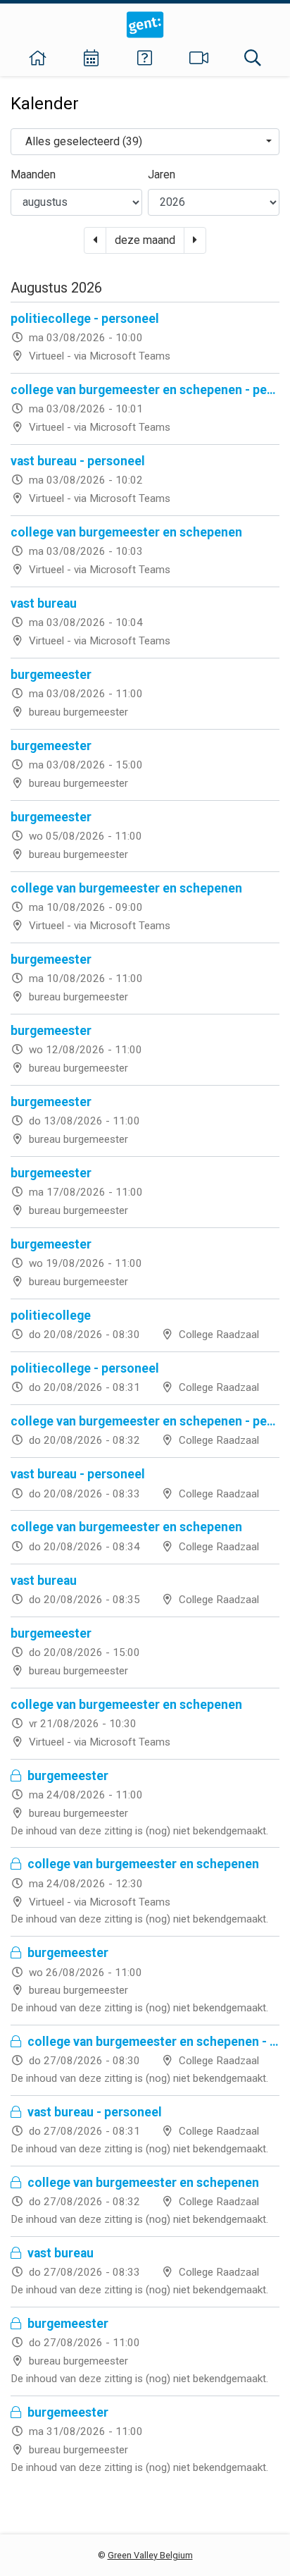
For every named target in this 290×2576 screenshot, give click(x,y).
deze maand (145, 240)
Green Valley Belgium (150, 2555)
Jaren (162, 174)
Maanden (33, 174)
